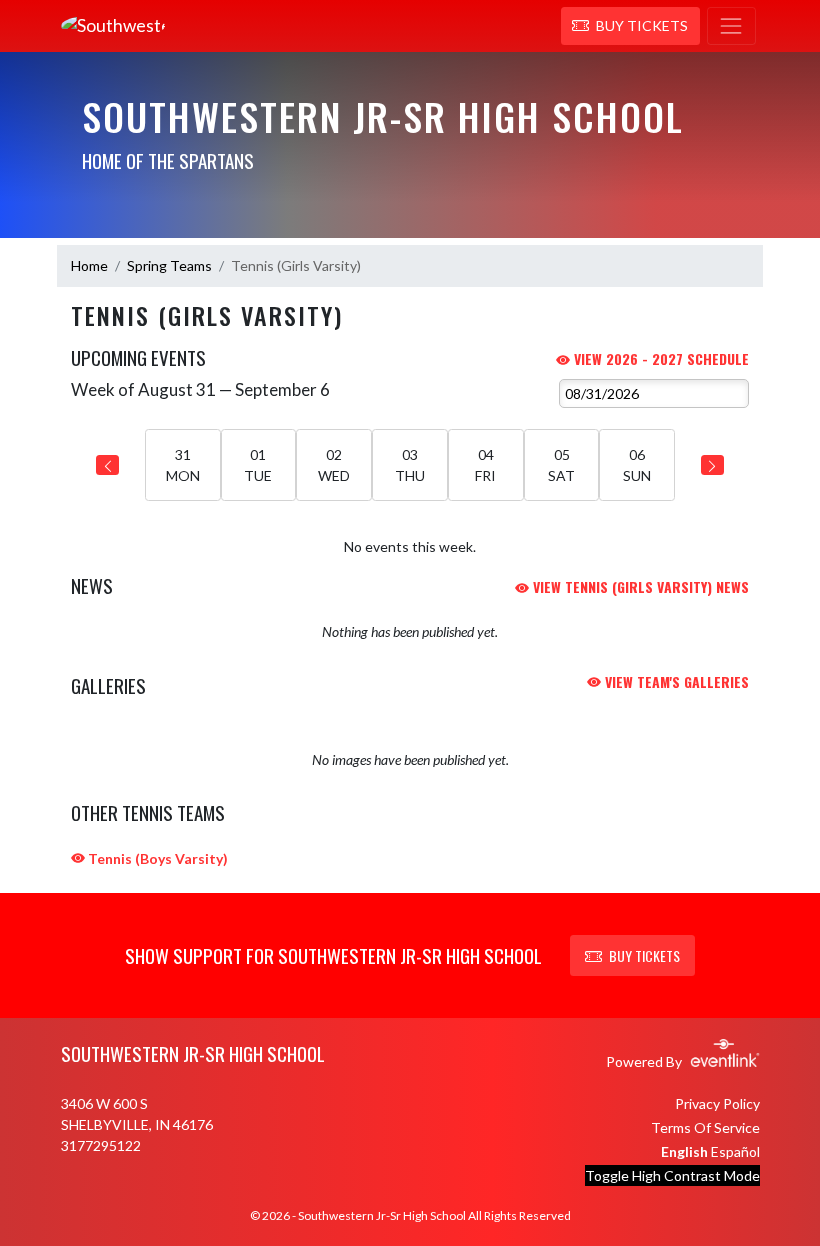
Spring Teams (169, 265)
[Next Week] (712, 465)
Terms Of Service (705, 1127)
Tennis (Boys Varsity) (156, 858)
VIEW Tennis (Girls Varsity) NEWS (639, 586)
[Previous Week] (107, 465)
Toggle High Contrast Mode (672, 1175)
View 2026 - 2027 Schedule (659, 358)
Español (735, 1151)
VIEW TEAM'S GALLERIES (675, 681)
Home (89, 265)
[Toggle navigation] (731, 26)
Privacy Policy (717, 1103)
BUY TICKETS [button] (644, 955)
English (684, 1151)
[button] (630, 26)
